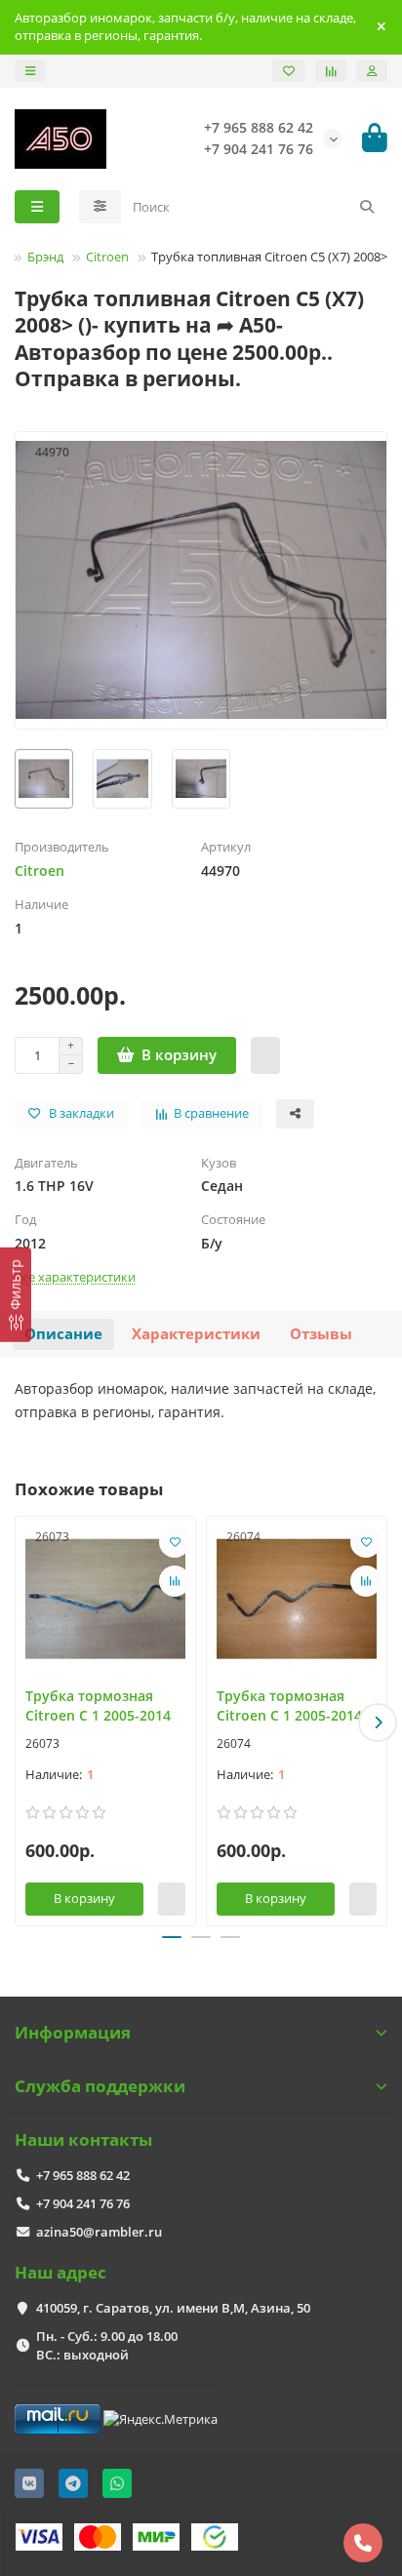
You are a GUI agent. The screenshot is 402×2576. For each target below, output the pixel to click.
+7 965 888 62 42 (83, 2175)
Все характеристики (75, 1277)
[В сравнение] (175, 1581)
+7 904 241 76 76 (83, 2203)
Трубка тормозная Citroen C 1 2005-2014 (98, 1705)
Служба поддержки (100, 2086)
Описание (63, 1334)
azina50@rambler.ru (99, 2232)
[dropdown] (30, 71)
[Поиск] (367, 207)
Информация (73, 2032)
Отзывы (321, 1334)
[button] (24, 1723)
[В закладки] (175, 1542)
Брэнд (45, 257)
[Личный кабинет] (372, 71)
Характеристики (196, 1334)
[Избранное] (289, 71)
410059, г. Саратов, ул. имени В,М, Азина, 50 (173, 2308)
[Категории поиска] (100, 207)
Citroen (107, 257)
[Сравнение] (331, 71)
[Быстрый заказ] (265, 1055)
